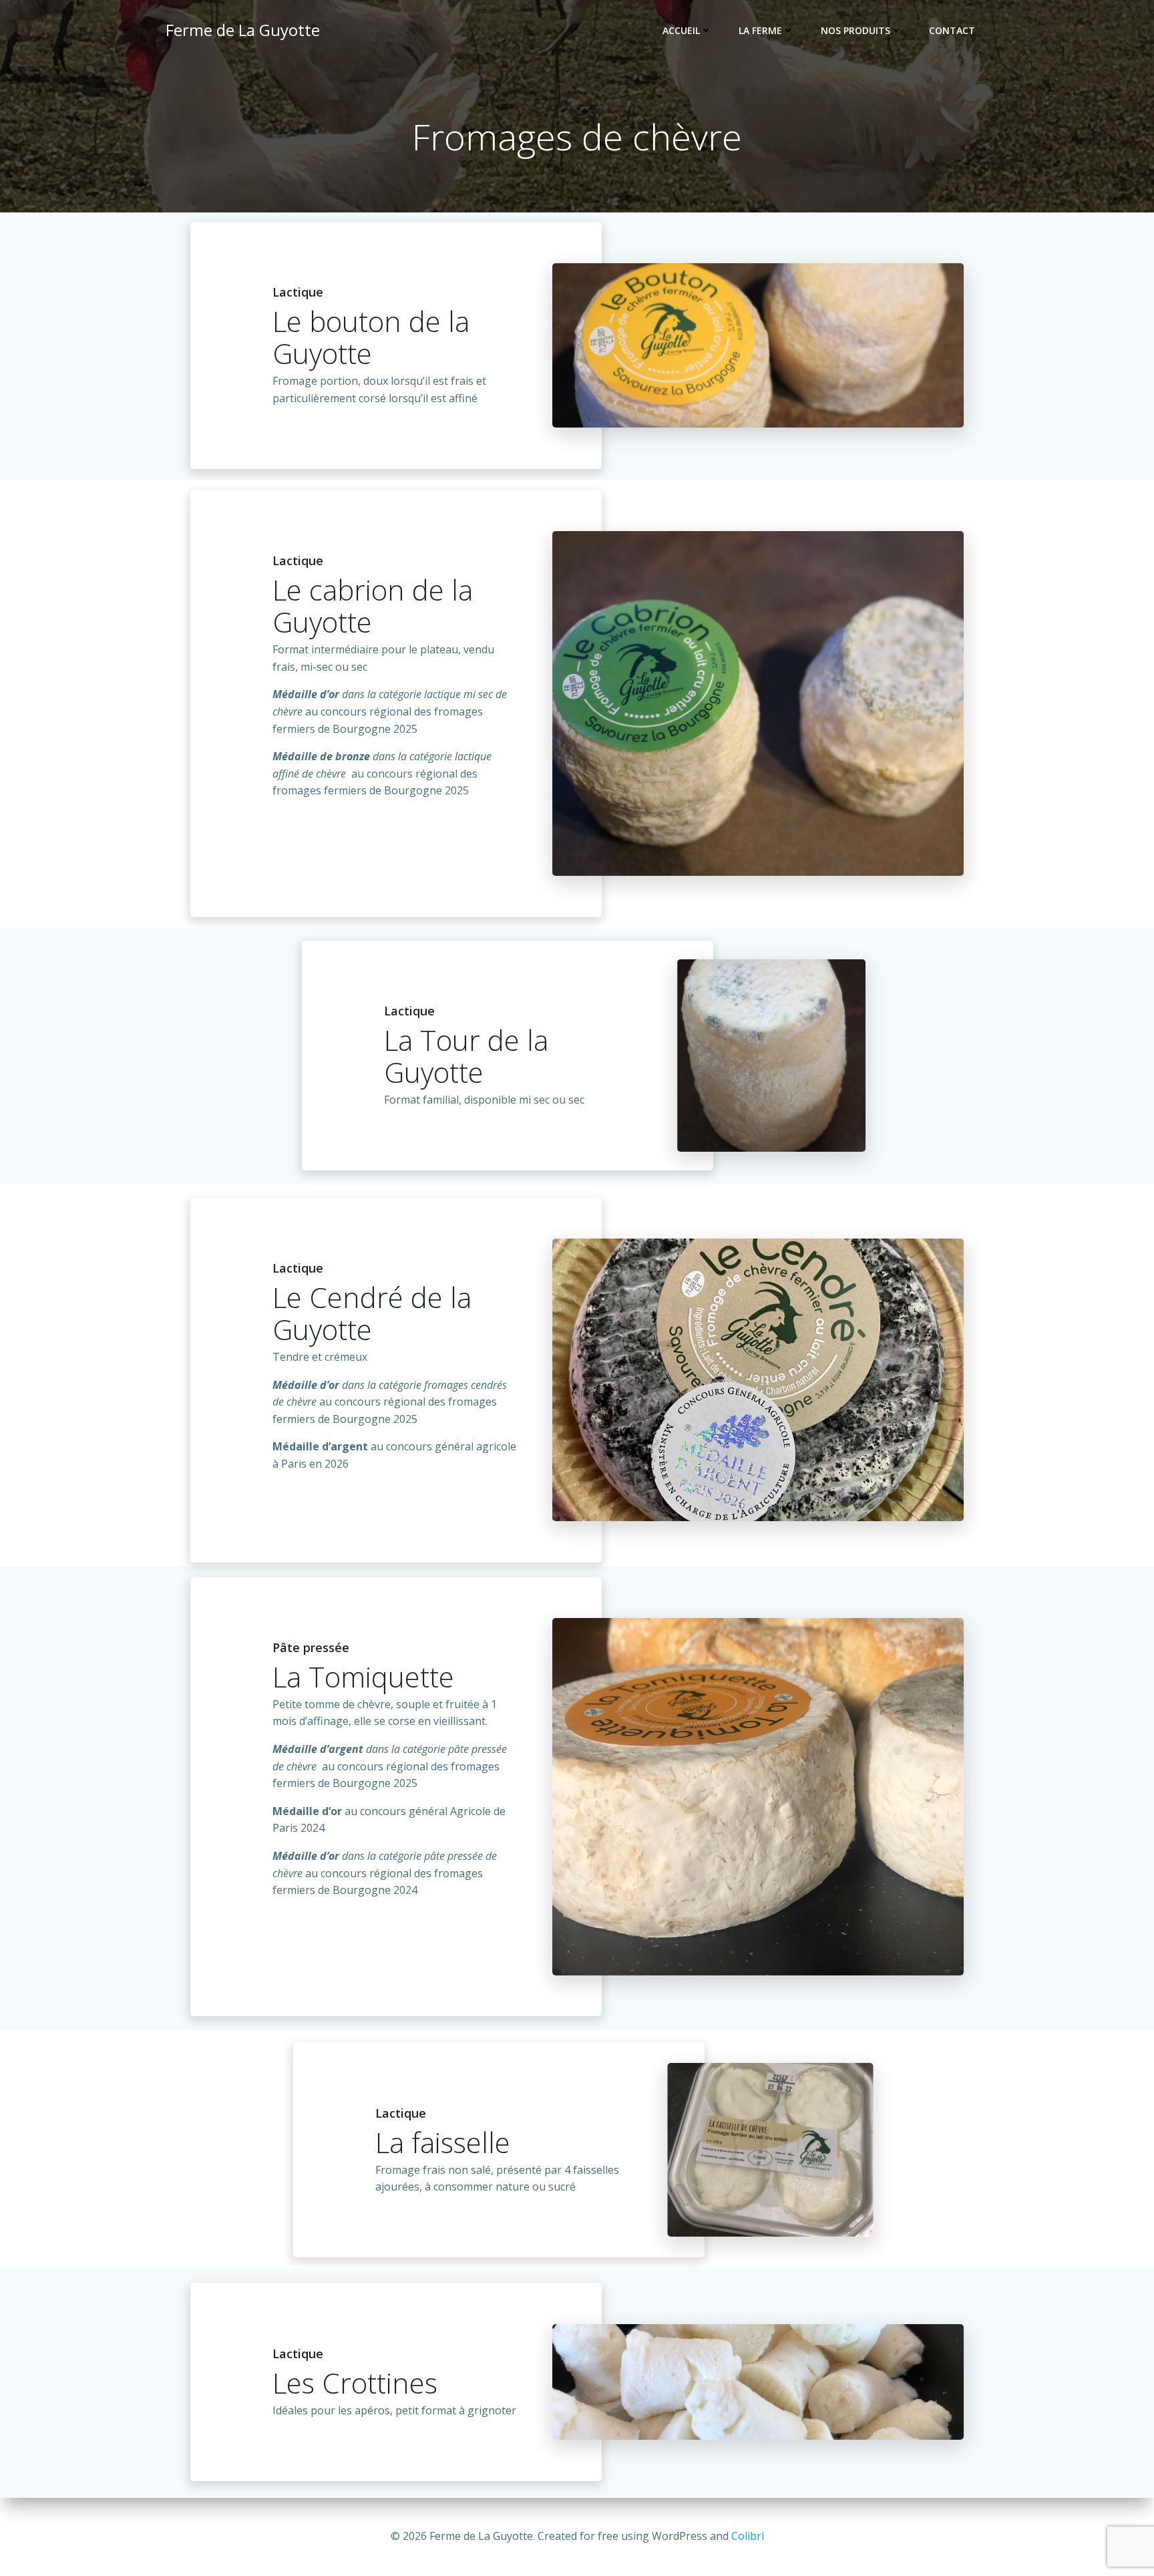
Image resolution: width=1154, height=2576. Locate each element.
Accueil (681, 30)
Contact (952, 30)
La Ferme (760, 30)
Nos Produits (855, 30)
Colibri (748, 2536)
